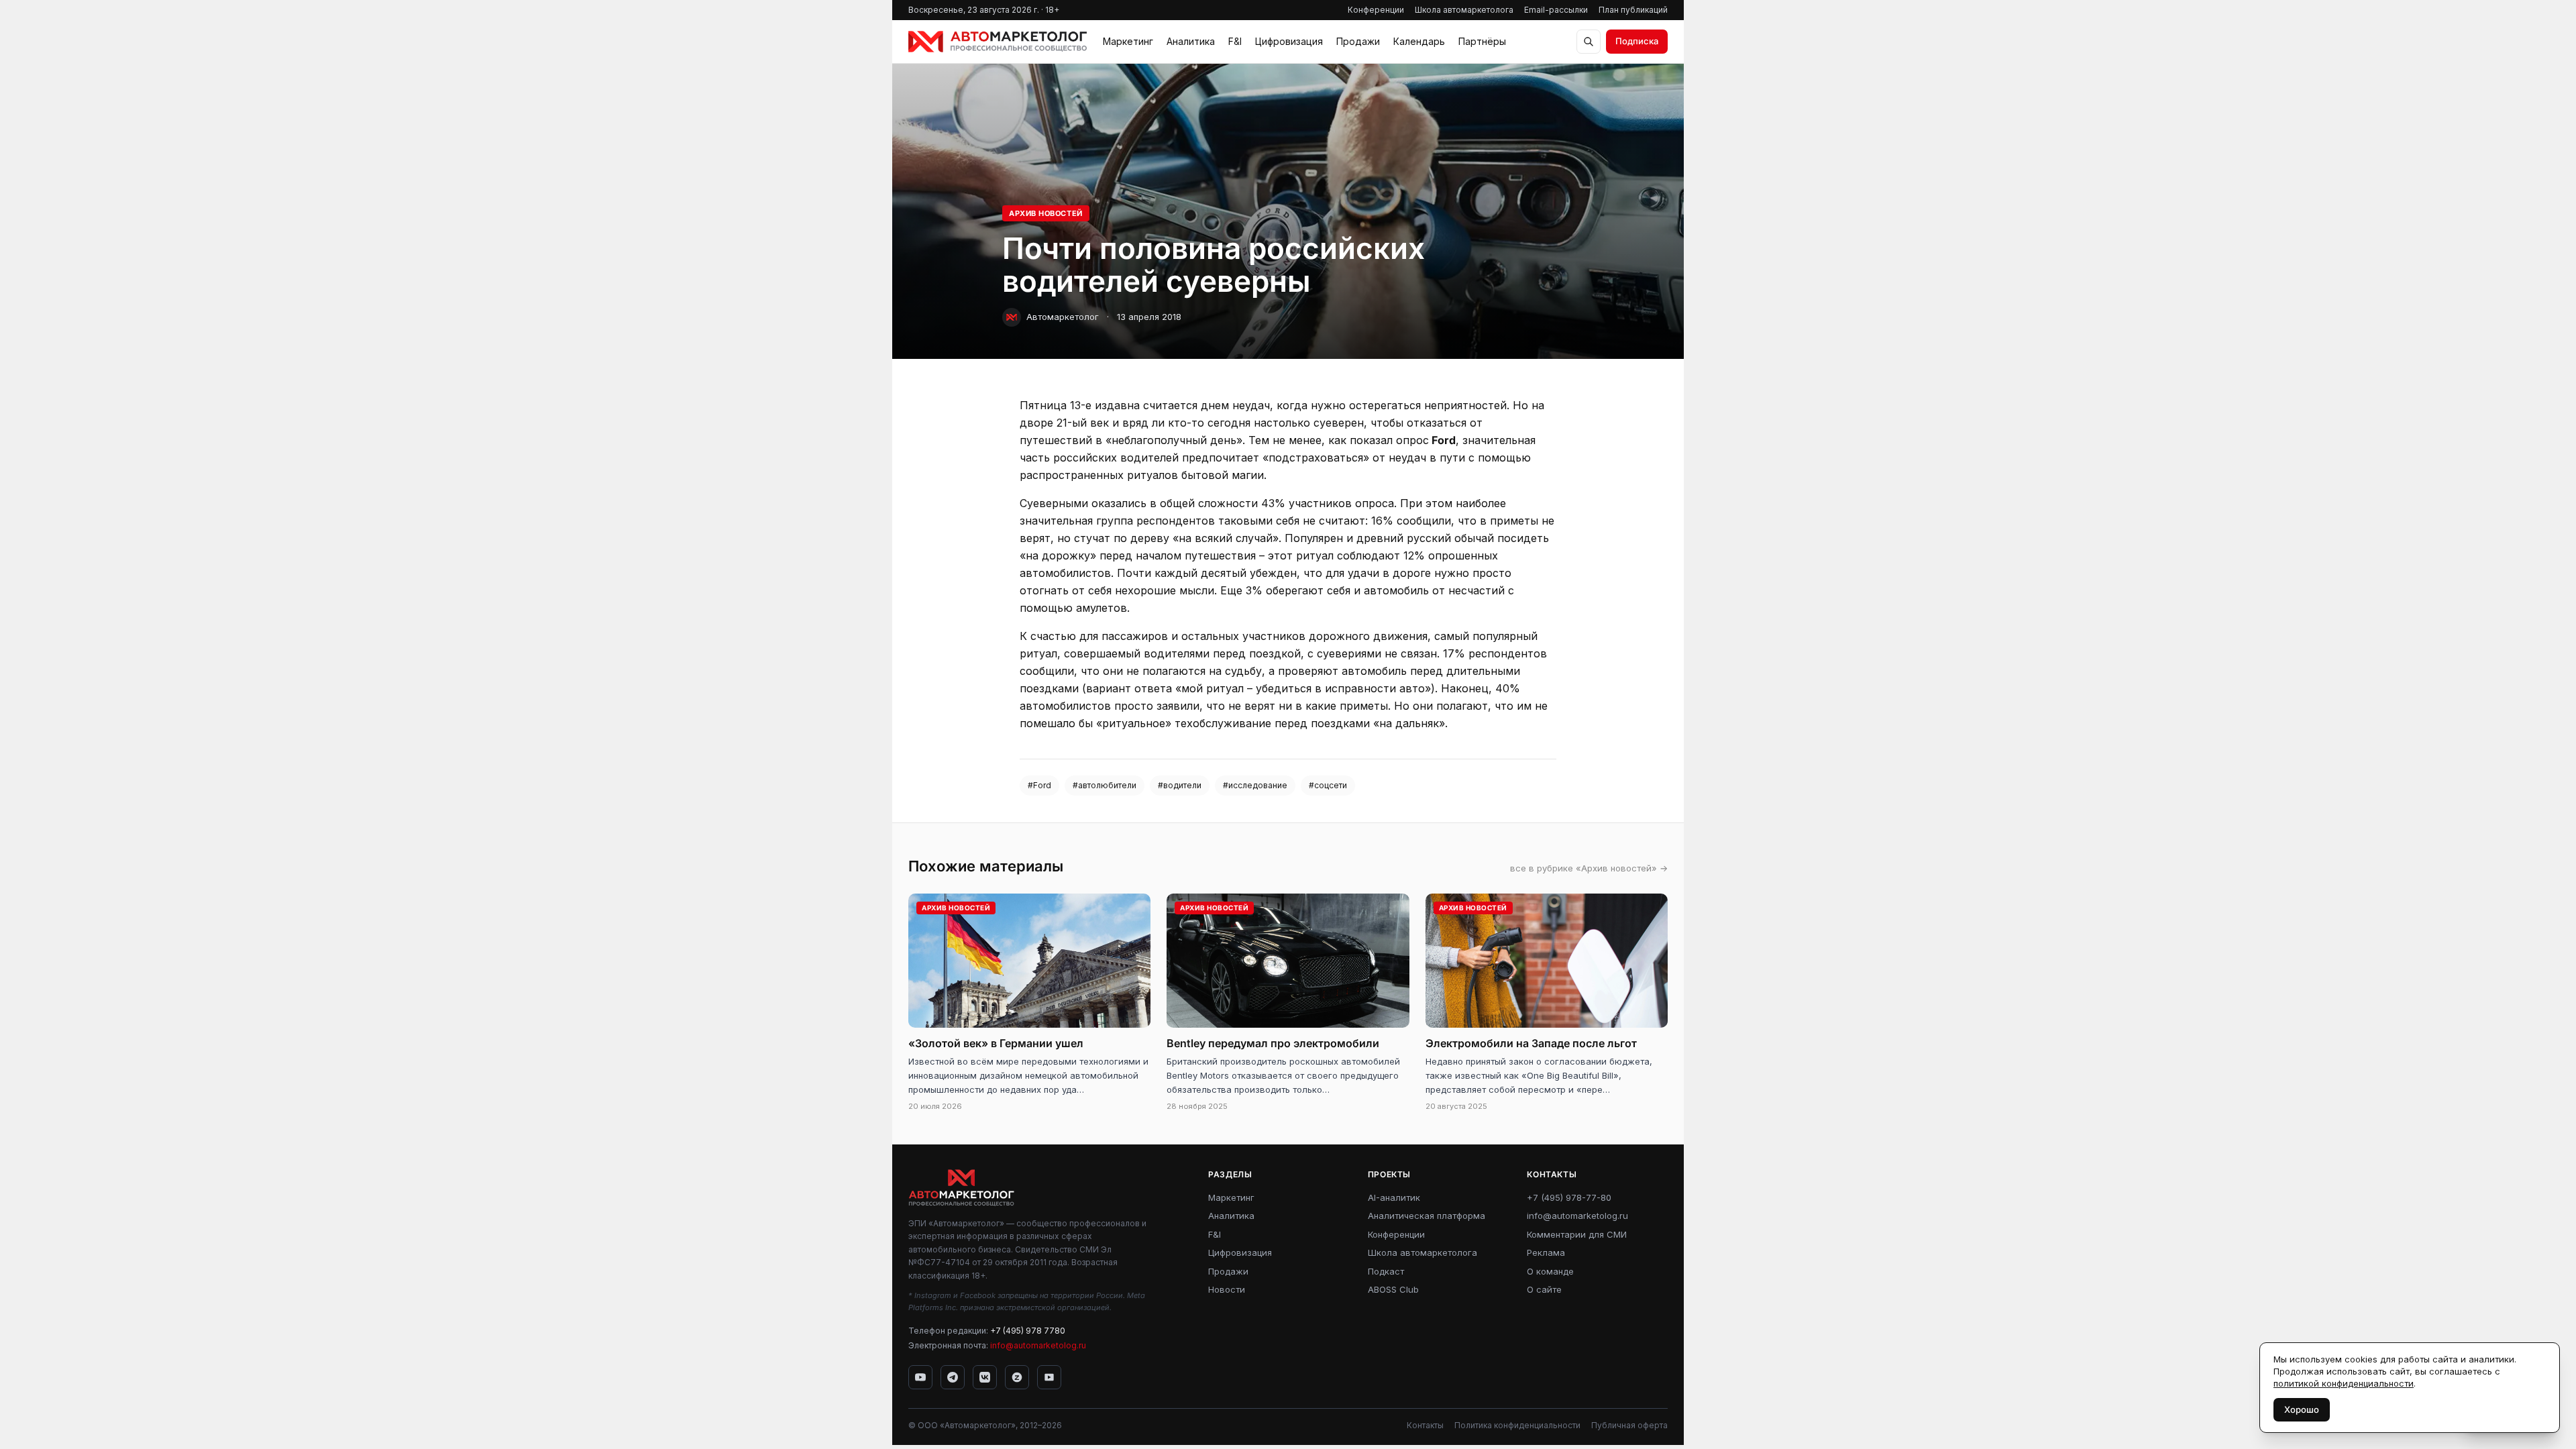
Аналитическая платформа (1427, 1216)
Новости (1227, 1289)
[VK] (985, 1377)
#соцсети (1328, 785)
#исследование (1255, 785)
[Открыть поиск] (1589, 42)
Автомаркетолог (1063, 317)
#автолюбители (1105, 785)
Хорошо (2302, 1409)
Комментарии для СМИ (1577, 1234)
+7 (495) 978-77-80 (1569, 1197)
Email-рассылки (1556, 10)
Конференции (1376, 10)
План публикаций (1633, 10)
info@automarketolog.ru (1038, 1345)
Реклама (1546, 1252)
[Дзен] (1017, 1377)
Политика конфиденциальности (1517, 1425)
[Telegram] (953, 1377)
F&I (1235, 41)
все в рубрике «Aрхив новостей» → (1589, 868)
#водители (1180, 785)
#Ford (1039, 785)
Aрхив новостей (1046, 213)
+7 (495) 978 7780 (1028, 1331)
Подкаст (1386, 1271)
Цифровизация (1289, 41)
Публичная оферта (1629, 1425)
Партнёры (1482, 41)
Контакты (1425, 1425)
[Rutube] (1049, 1377)
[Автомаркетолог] (998, 42)
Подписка (1637, 41)
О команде (1550, 1271)
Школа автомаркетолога (1464, 10)
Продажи (1358, 41)
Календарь (1419, 41)
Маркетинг (1128, 41)
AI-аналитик (1394, 1197)
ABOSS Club (1393, 1289)
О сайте (1544, 1289)
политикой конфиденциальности (2344, 1383)
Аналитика (1191, 41)
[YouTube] (920, 1377)
